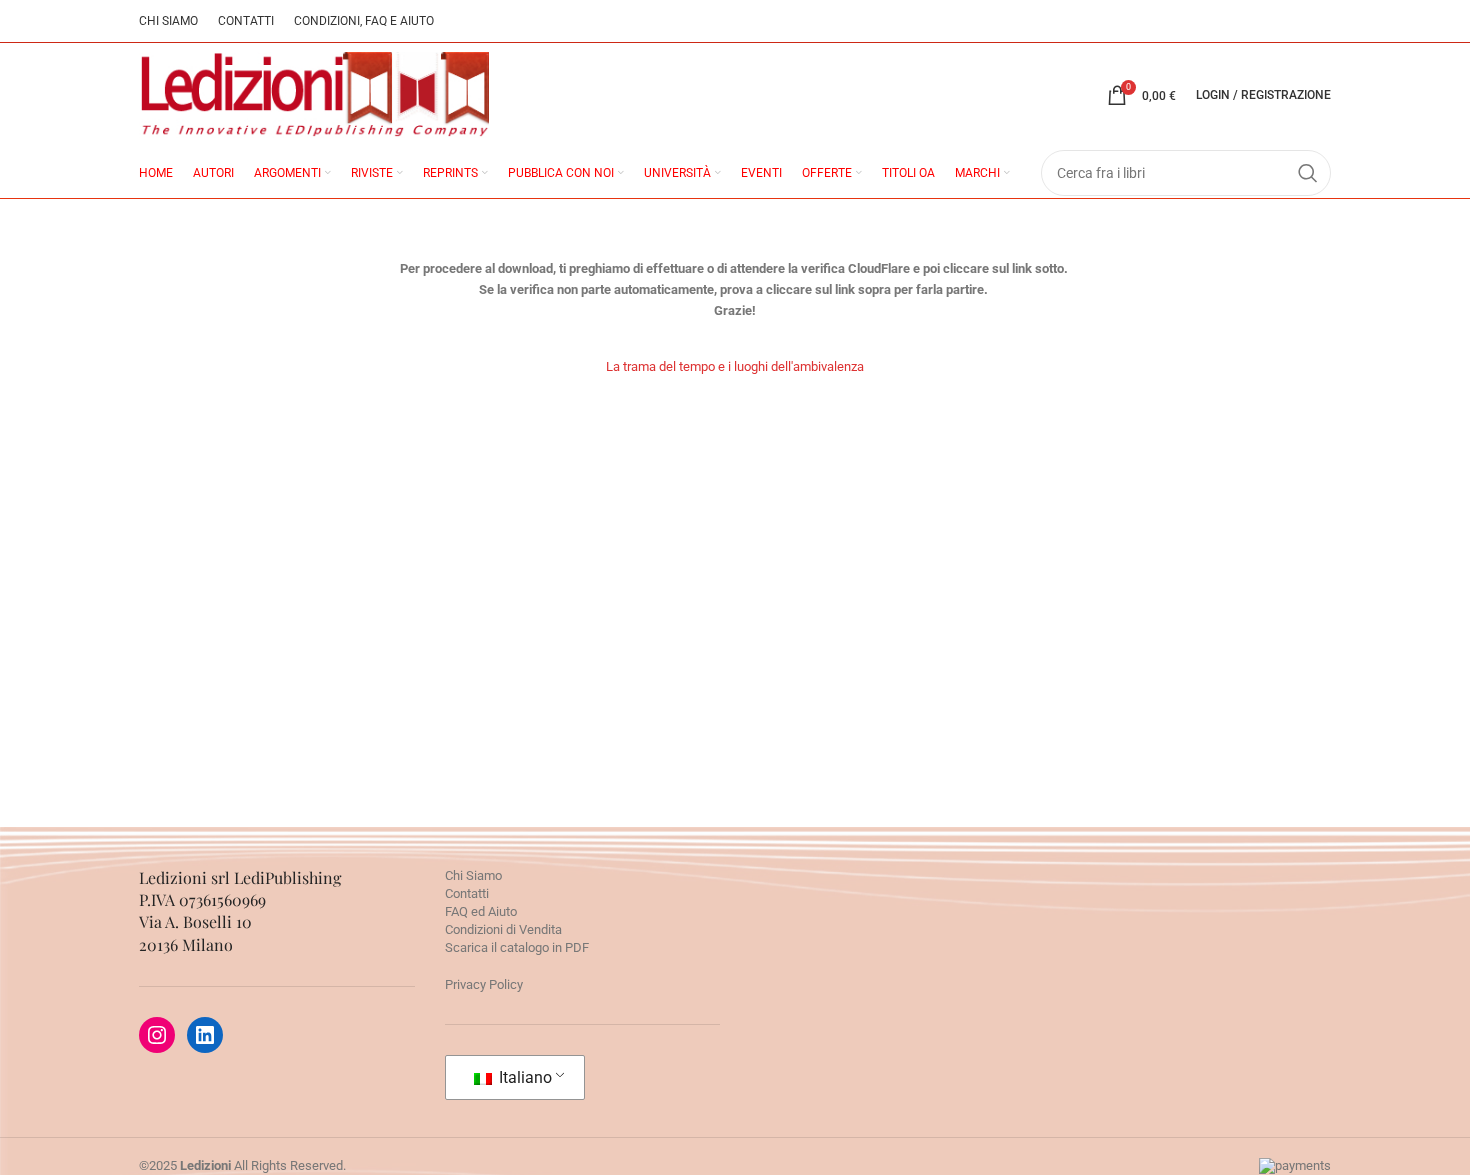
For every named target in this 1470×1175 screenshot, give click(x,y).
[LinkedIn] (205, 1035)
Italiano (523, 1077)
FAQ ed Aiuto (481, 911)
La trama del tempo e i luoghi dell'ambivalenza (735, 366)
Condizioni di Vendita (503, 929)
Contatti (467, 893)
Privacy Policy (484, 984)
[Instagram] (157, 1035)
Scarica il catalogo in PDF (517, 947)
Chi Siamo (473, 875)
